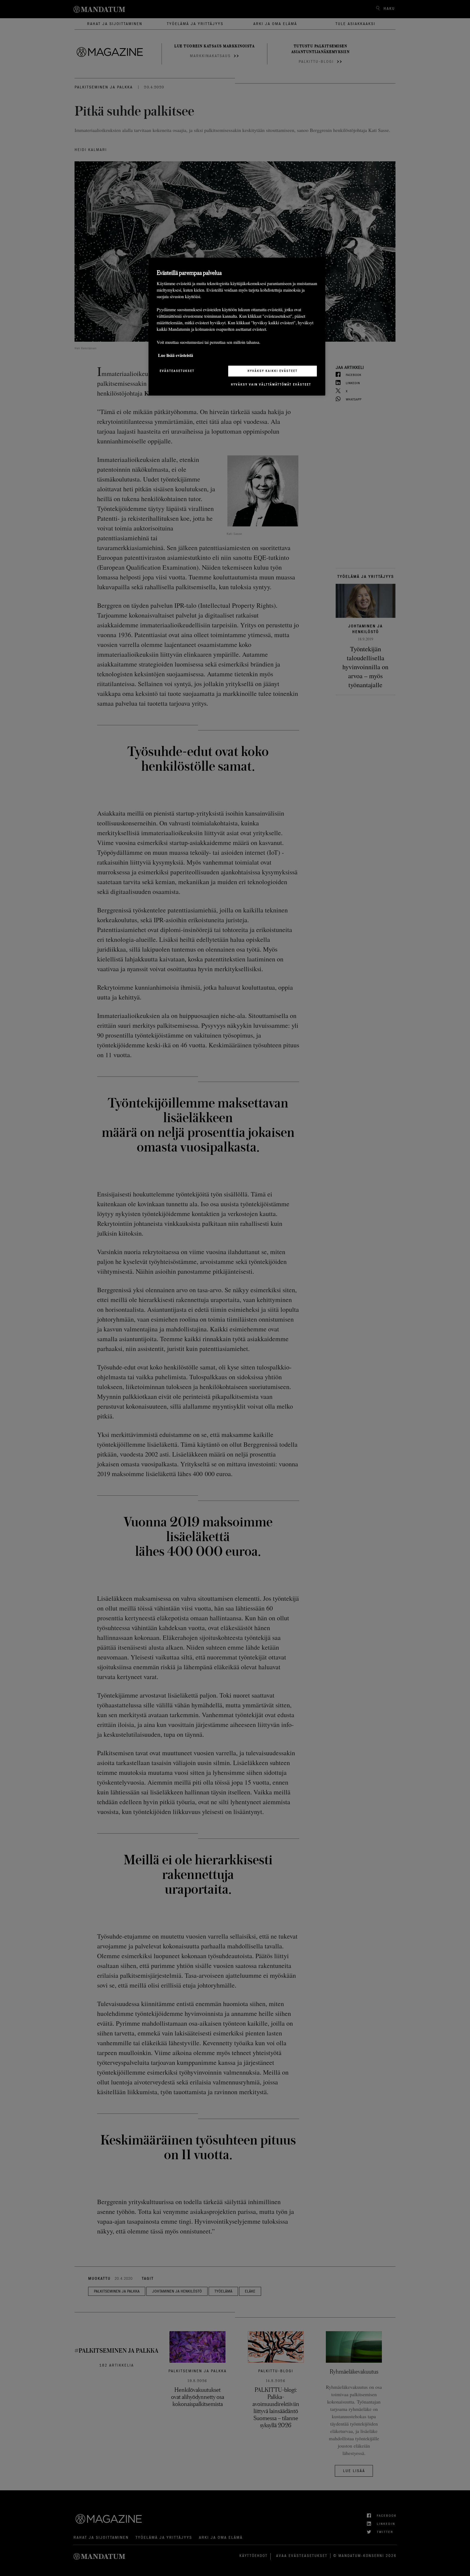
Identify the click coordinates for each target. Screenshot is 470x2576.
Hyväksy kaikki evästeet (273, 371)
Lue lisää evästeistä (176, 355)
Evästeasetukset (177, 371)
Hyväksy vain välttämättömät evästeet (271, 384)
